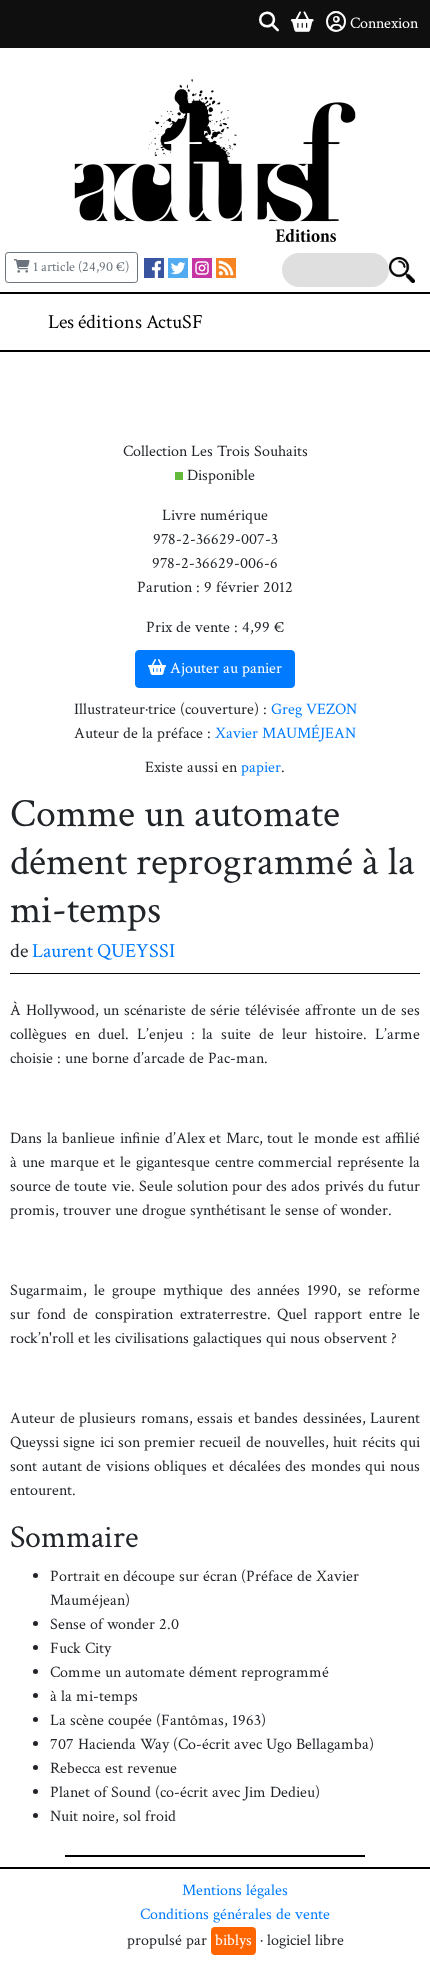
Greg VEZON (314, 709)
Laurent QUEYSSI (103, 951)
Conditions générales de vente (235, 1914)
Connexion (384, 23)
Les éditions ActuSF (125, 322)
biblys (233, 1940)
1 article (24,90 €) (79, 267)
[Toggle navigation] (354, 322)
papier (261, 767)
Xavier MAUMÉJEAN (285, 733)
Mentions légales (235, 1890)
